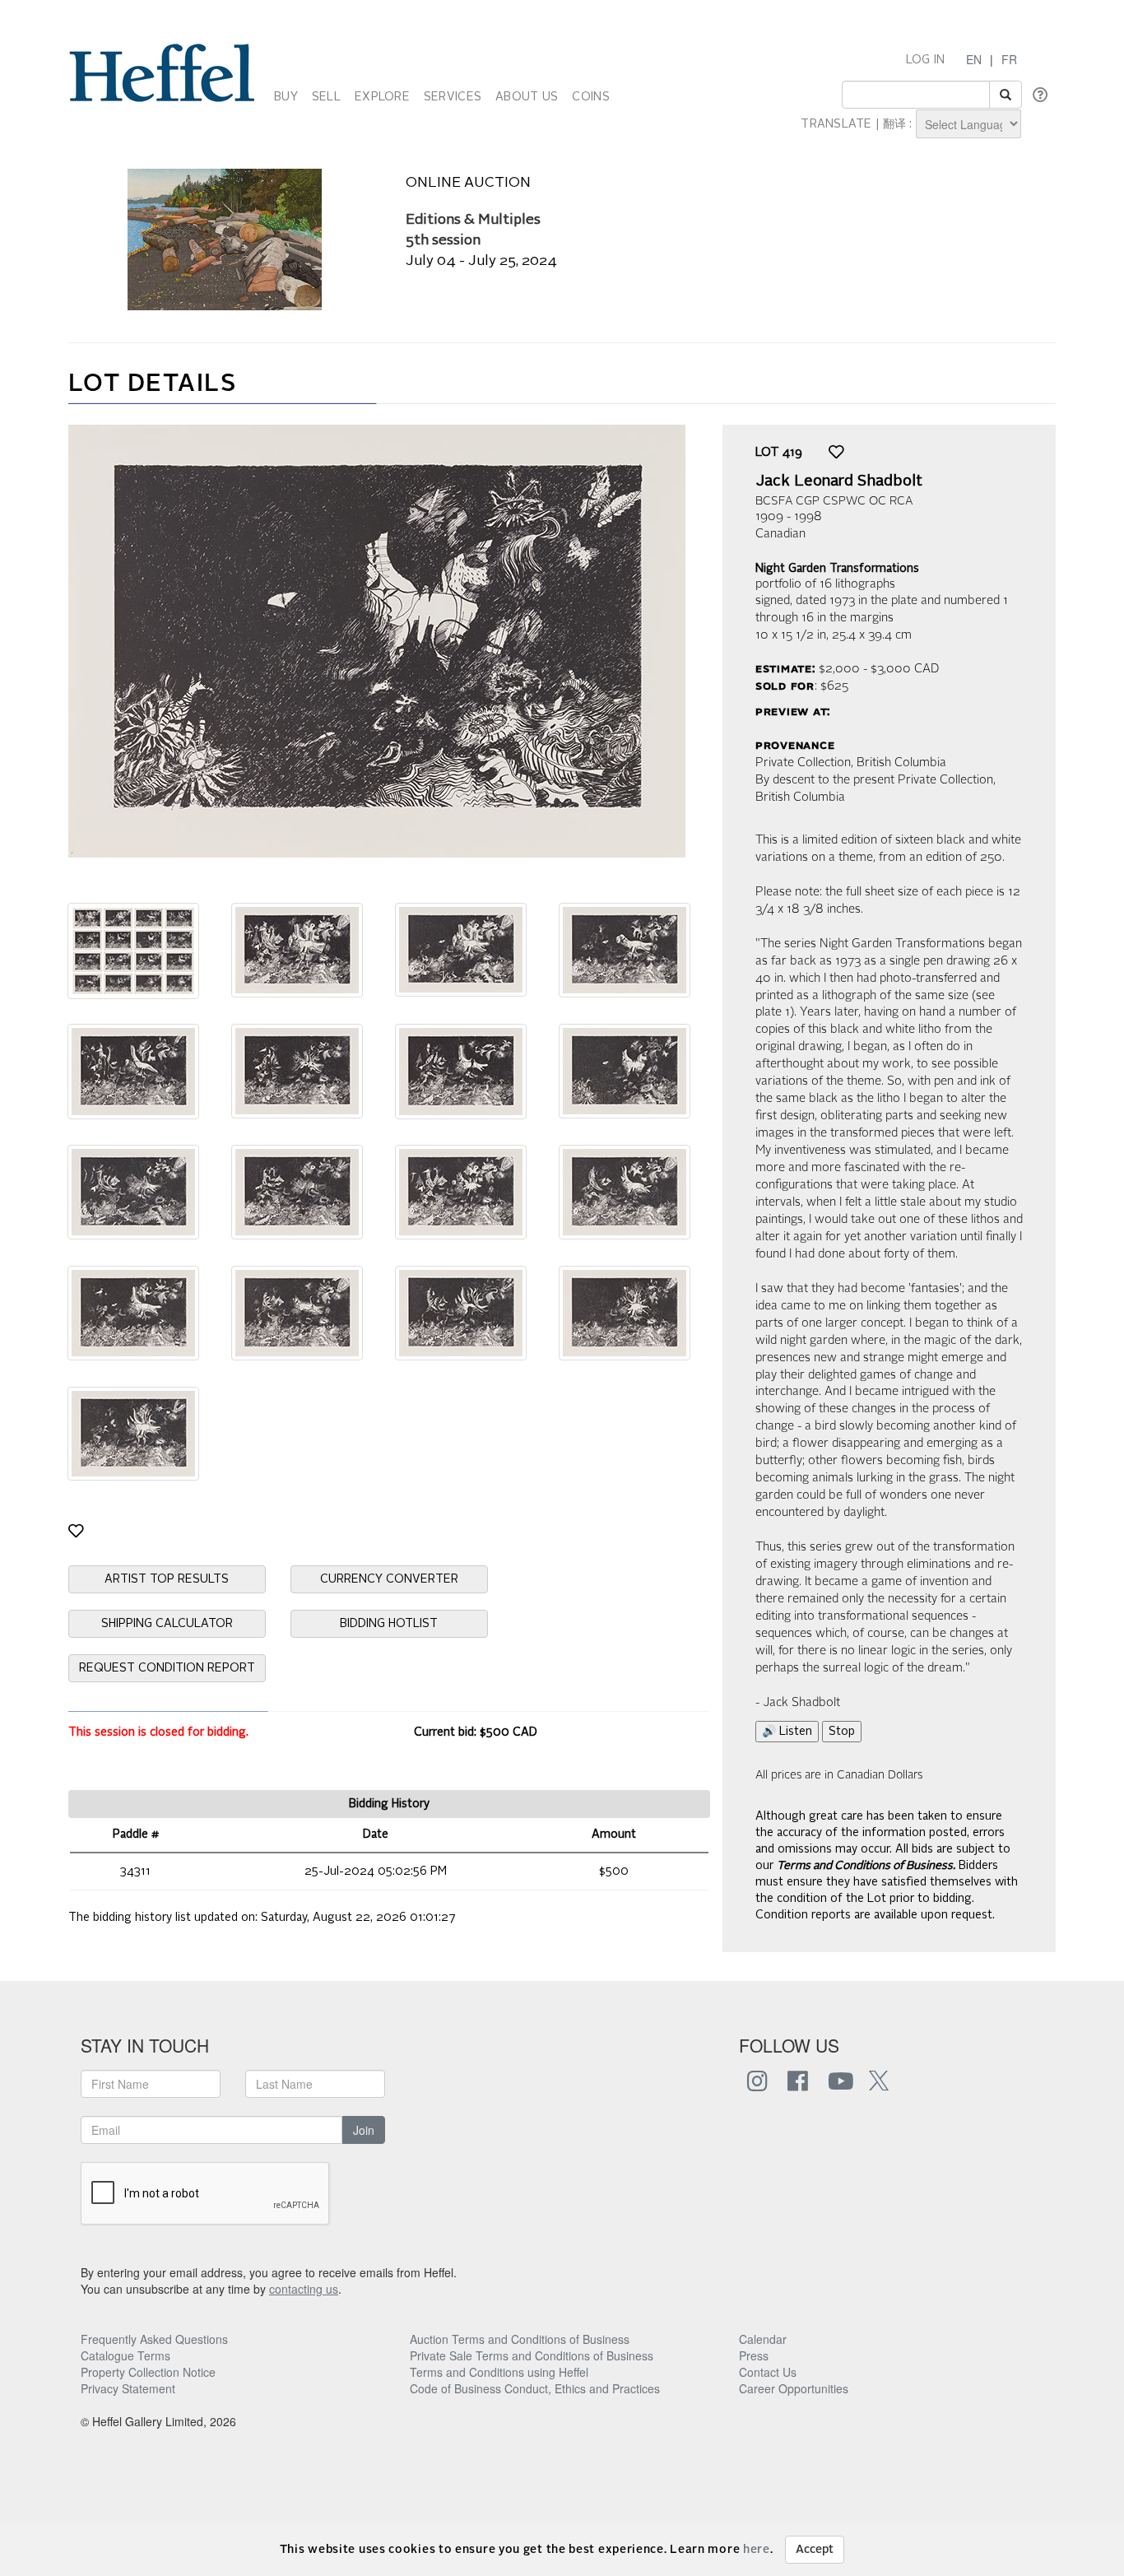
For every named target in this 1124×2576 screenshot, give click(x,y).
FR (1009, 59)
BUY (286, 97)
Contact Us (768, 2372)
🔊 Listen (787, 1732)
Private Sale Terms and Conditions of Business (532, 2355)
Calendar (763, 2339)
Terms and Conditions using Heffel (499, 2372)
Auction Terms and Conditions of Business (520, 2339)
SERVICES (453, 97)
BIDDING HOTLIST (389, 1624)
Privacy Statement (128, 2388)
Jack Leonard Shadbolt (839, 481)
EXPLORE (382, 97)
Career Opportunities (794, 2388)
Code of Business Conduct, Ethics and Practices (535, 2388)
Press (754, 2355)
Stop (842, 1732)
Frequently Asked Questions (154, 2339)
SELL (326, 97)
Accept (815, 2550)
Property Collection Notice (148, 2372)
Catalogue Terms (125, 2355)
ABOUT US (527, 97)
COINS (590, 97)
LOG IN (926, 60)
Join (364, 2130)
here (757, 2550)
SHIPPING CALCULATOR (167, 1624)
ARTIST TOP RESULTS (167, 1579)
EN (974, 59)
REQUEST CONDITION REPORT (167, 1668)
